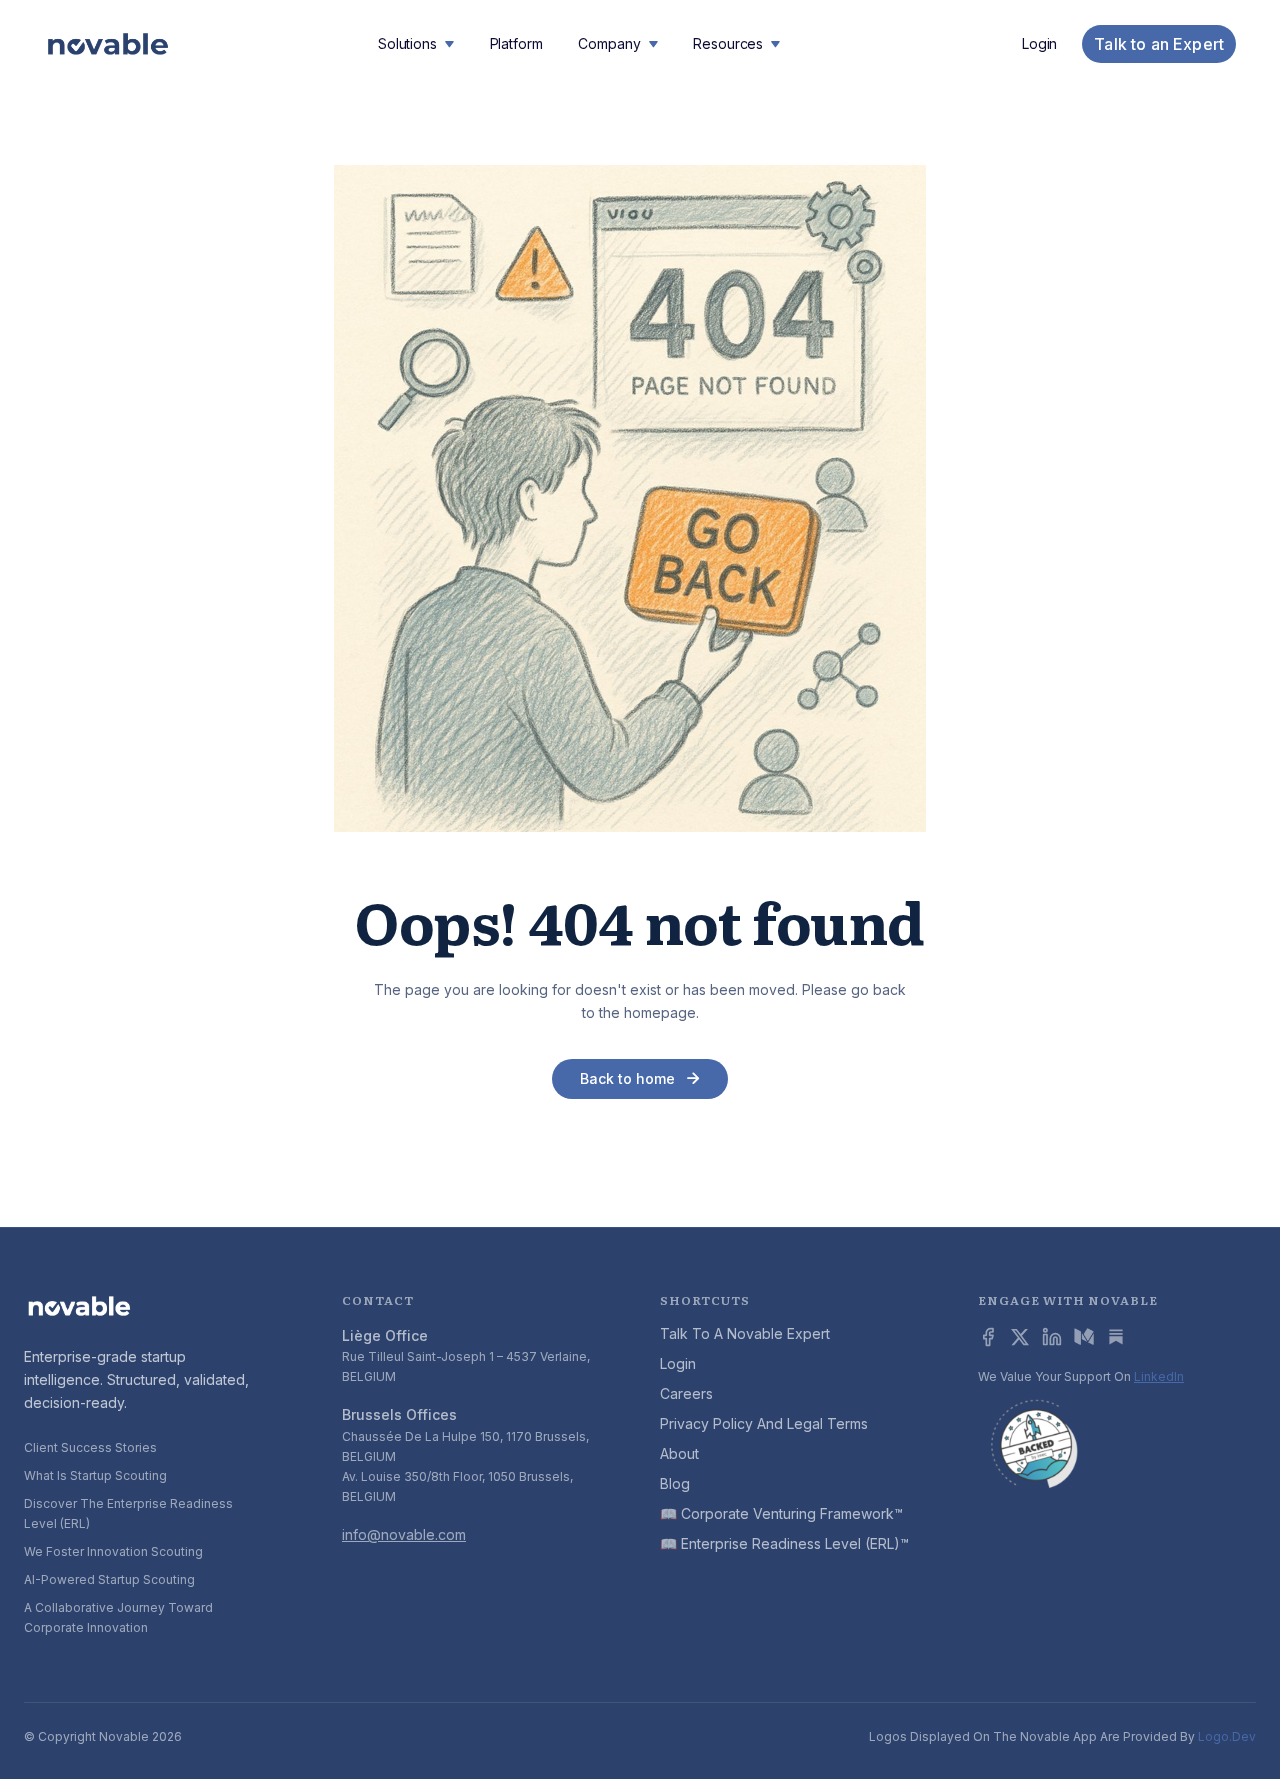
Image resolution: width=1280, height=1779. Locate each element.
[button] (416, 44)
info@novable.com (404, 1534)
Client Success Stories (90, 1447)
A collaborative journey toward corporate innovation (118, 1617)
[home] (108, 44)
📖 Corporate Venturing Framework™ (781, 1513)
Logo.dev (1227, 1736)
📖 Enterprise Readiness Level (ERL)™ (784, 1543)
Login (1039, 44)
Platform (516, 43)
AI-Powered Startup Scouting (109, 1579)
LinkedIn (1159, 1376)
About (679, 1453)
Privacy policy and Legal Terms (764, 1423)
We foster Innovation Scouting (113, 1551)
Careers (686, 1393)
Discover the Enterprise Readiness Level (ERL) (128, 1513)
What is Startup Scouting (95, 1475)
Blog (675, 1483)
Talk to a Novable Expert (745, 1333)
